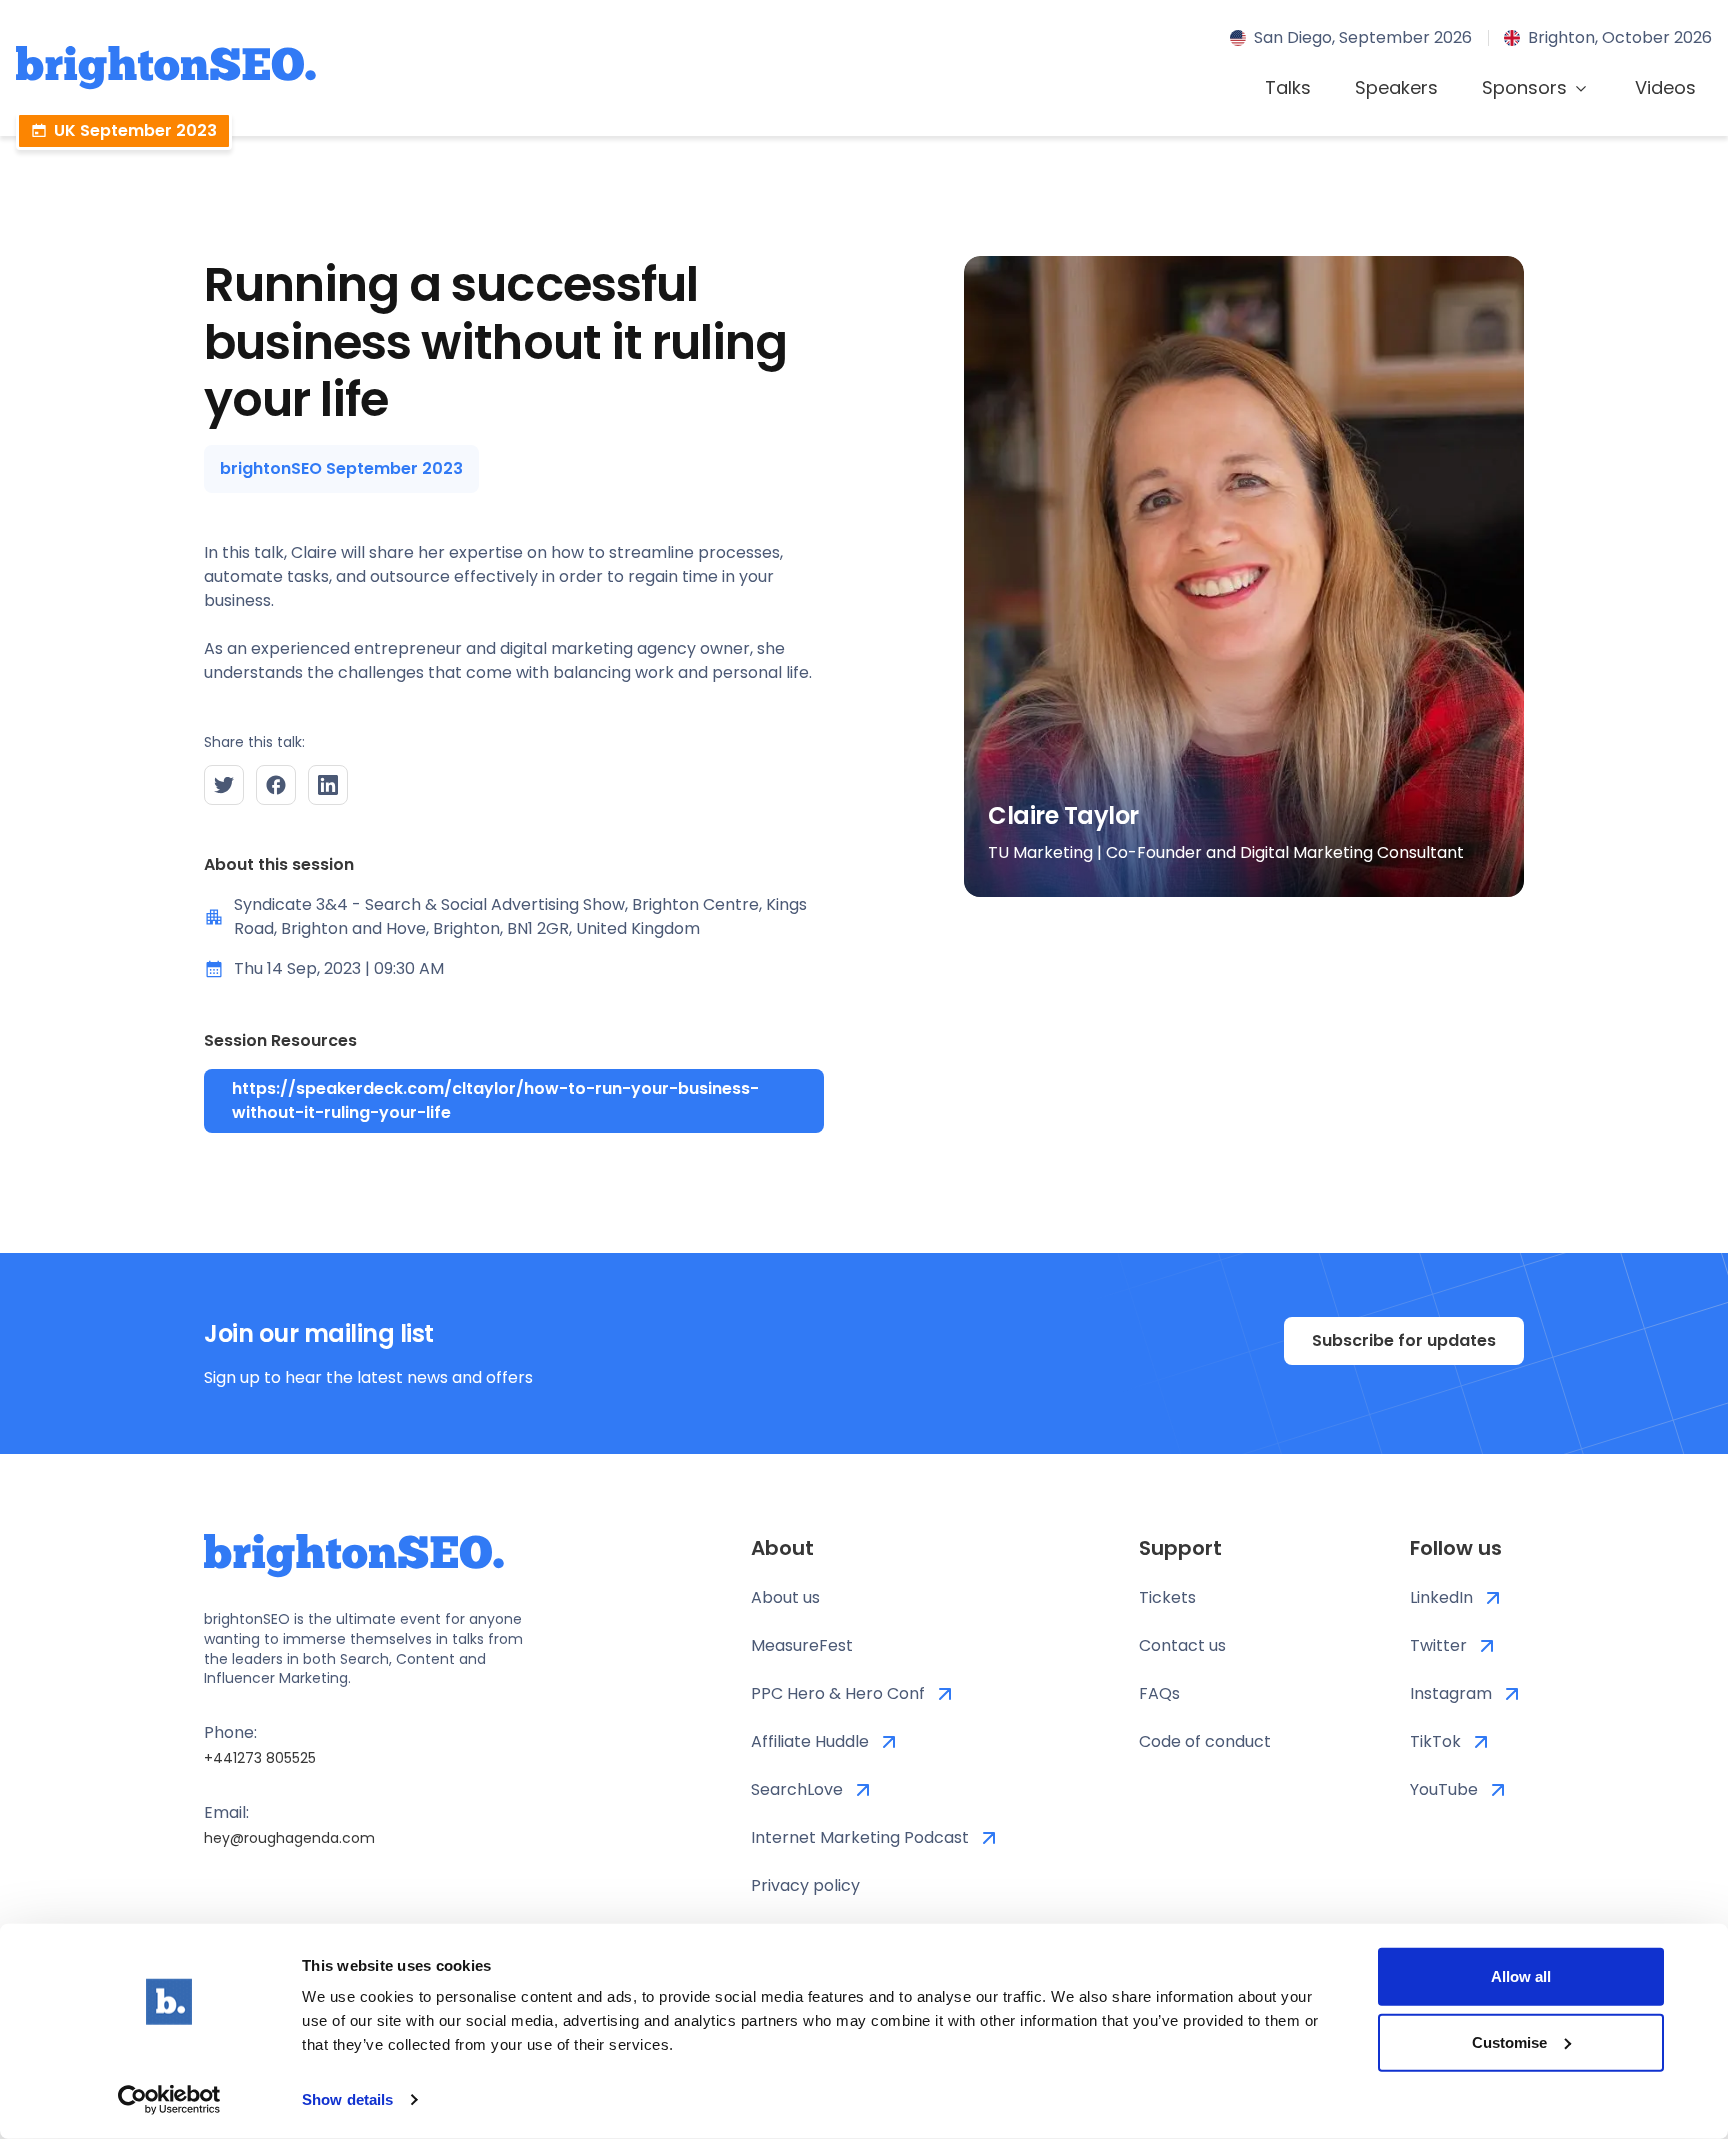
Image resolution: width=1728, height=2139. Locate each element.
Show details (347, 2099)
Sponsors (1524, 87)
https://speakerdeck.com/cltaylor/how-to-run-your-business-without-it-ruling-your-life (495, 1100)
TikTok (1435, 1741)
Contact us (1182, 1645)
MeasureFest (802, 1645)
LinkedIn (1441, 1597)
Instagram (1451, 1693)
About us (785, 1597)
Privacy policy (805, 1885)
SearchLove (797, 1789)
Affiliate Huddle (810, 1741)
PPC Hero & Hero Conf (838, 1693)
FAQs (1159, 1693)
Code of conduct (1205, 1741)
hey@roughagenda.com (289, 1838)
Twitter (1438, 1645)
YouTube (1444, 1789)
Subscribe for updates (1404, 1340)
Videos (1665, 87)
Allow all (1521, 1976)
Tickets (1167, 1597)
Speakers (1396, 87)
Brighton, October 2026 (1620, 37)
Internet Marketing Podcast (860, 1837)
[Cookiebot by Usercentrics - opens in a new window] (169, 2100)
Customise (1509, 2041)
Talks (1288, 87)
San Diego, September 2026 (1363, 37)
